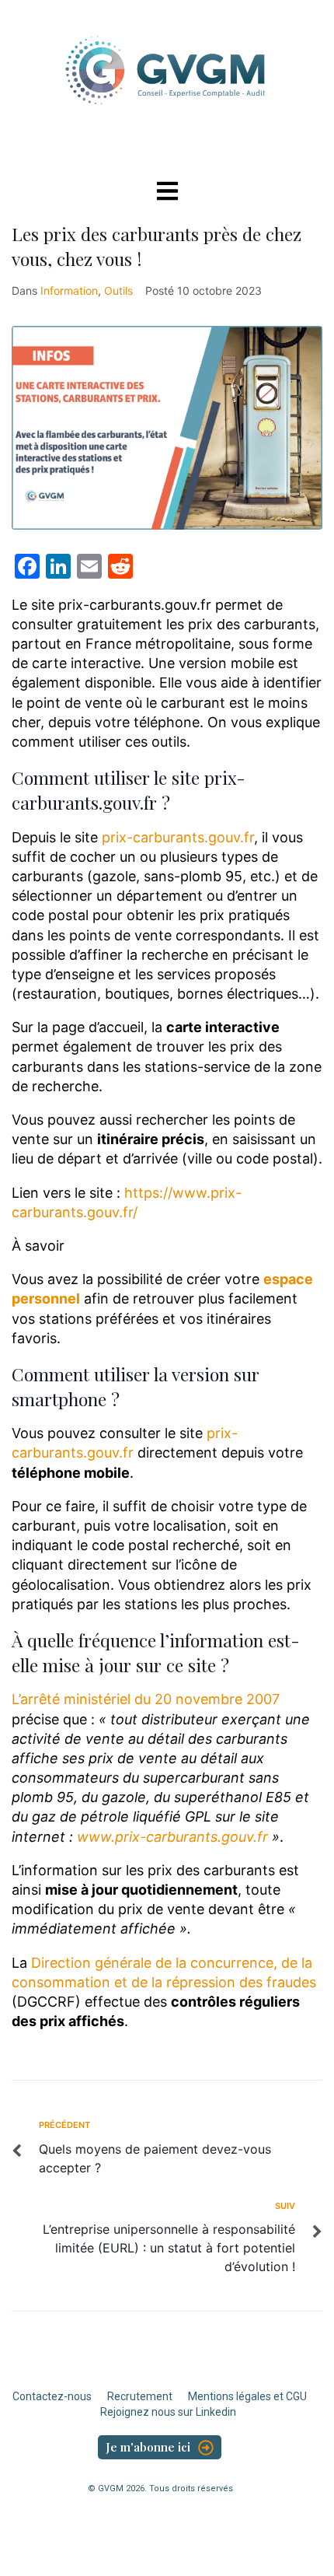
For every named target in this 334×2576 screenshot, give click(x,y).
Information (69, 290)
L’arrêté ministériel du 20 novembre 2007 (146, 1699)
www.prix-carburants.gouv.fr (172, 1837)
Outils (118, 290)
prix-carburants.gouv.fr (178, 837)
